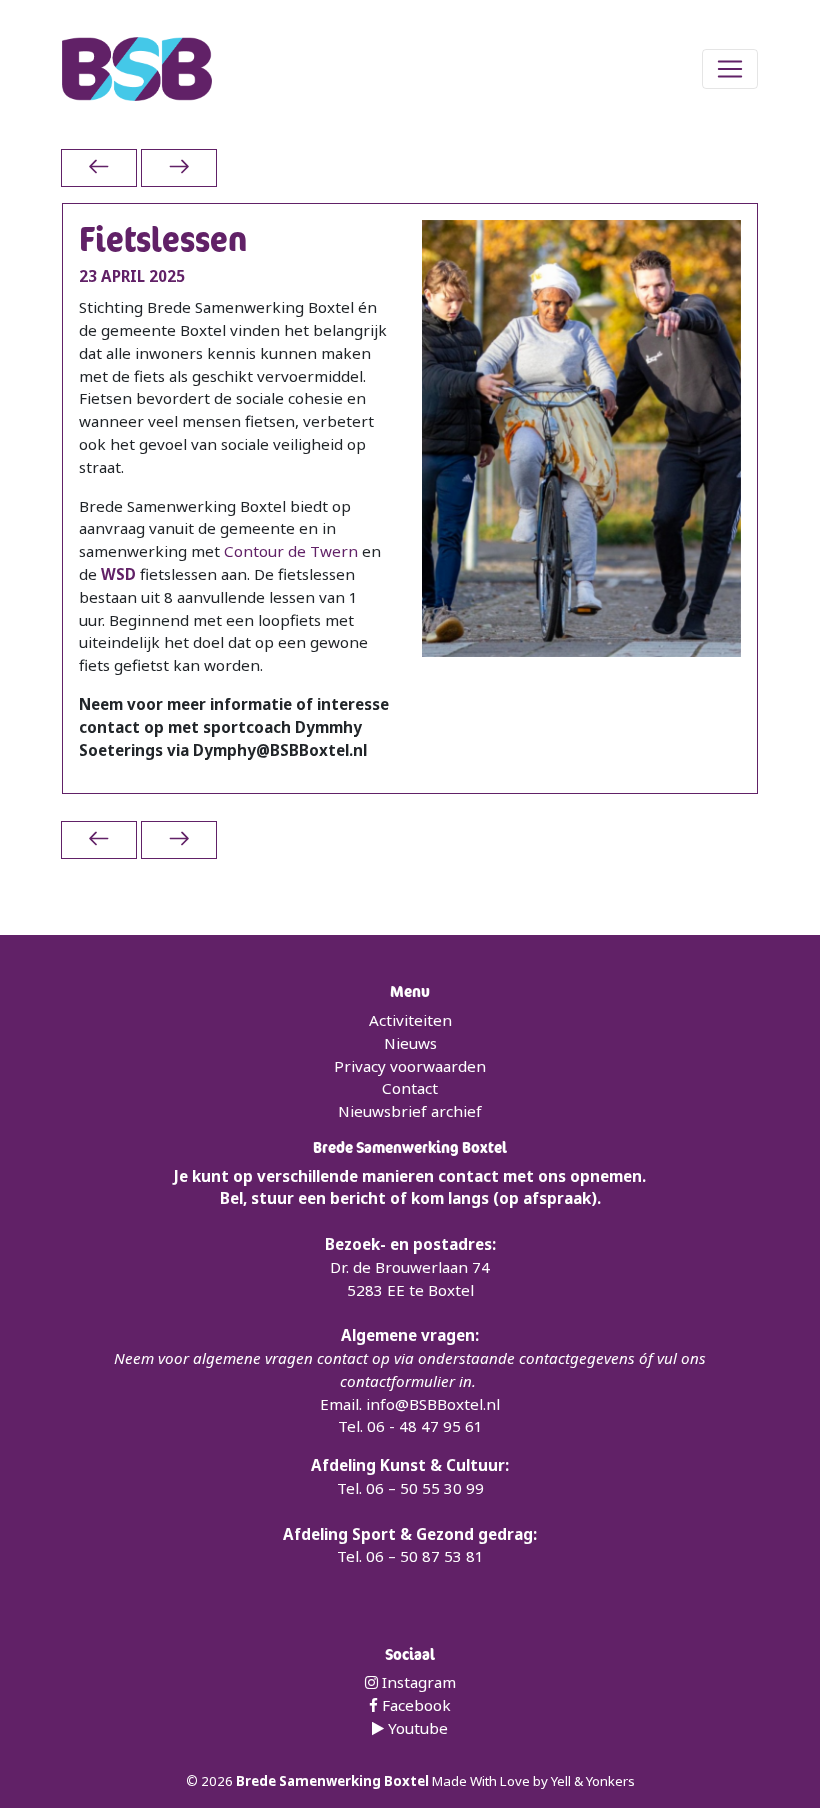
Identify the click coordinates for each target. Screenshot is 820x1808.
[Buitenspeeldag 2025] (99, 167)
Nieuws (410, 1043)
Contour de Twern (291, 551)
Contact (410, 1088)
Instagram (417, 1682)
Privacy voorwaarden (410, 1066)
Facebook (414, 1705)
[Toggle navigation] (730, 69)
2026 (218, 1781)
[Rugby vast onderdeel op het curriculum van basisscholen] (179, 167)
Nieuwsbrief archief (410, 1111)
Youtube (416, 1728)
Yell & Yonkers (593, 1781)
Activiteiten (410, 1020)
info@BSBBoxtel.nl (433, 1404)
